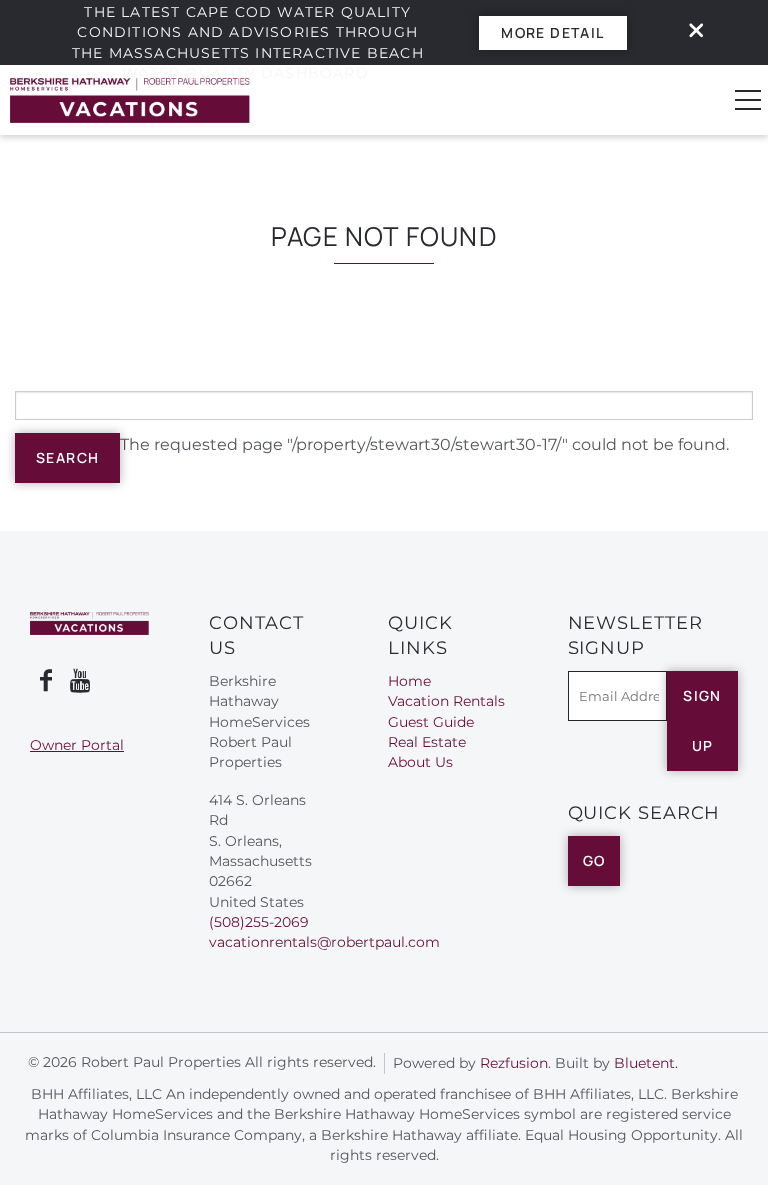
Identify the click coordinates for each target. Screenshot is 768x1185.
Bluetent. (646, 1063)
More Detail (552, 32)
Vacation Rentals (446, 701)
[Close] (689, 32)
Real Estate (427, 742)
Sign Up (702, 720)
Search (67, 457)
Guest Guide (431, 722)
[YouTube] (82, 681)
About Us (420, 762)
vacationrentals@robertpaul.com (324, 942)
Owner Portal (77, 745)
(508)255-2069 (259, 922)
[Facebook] (46, 681)
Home (409, 681)
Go (594, 860)
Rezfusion (514, 1063)
